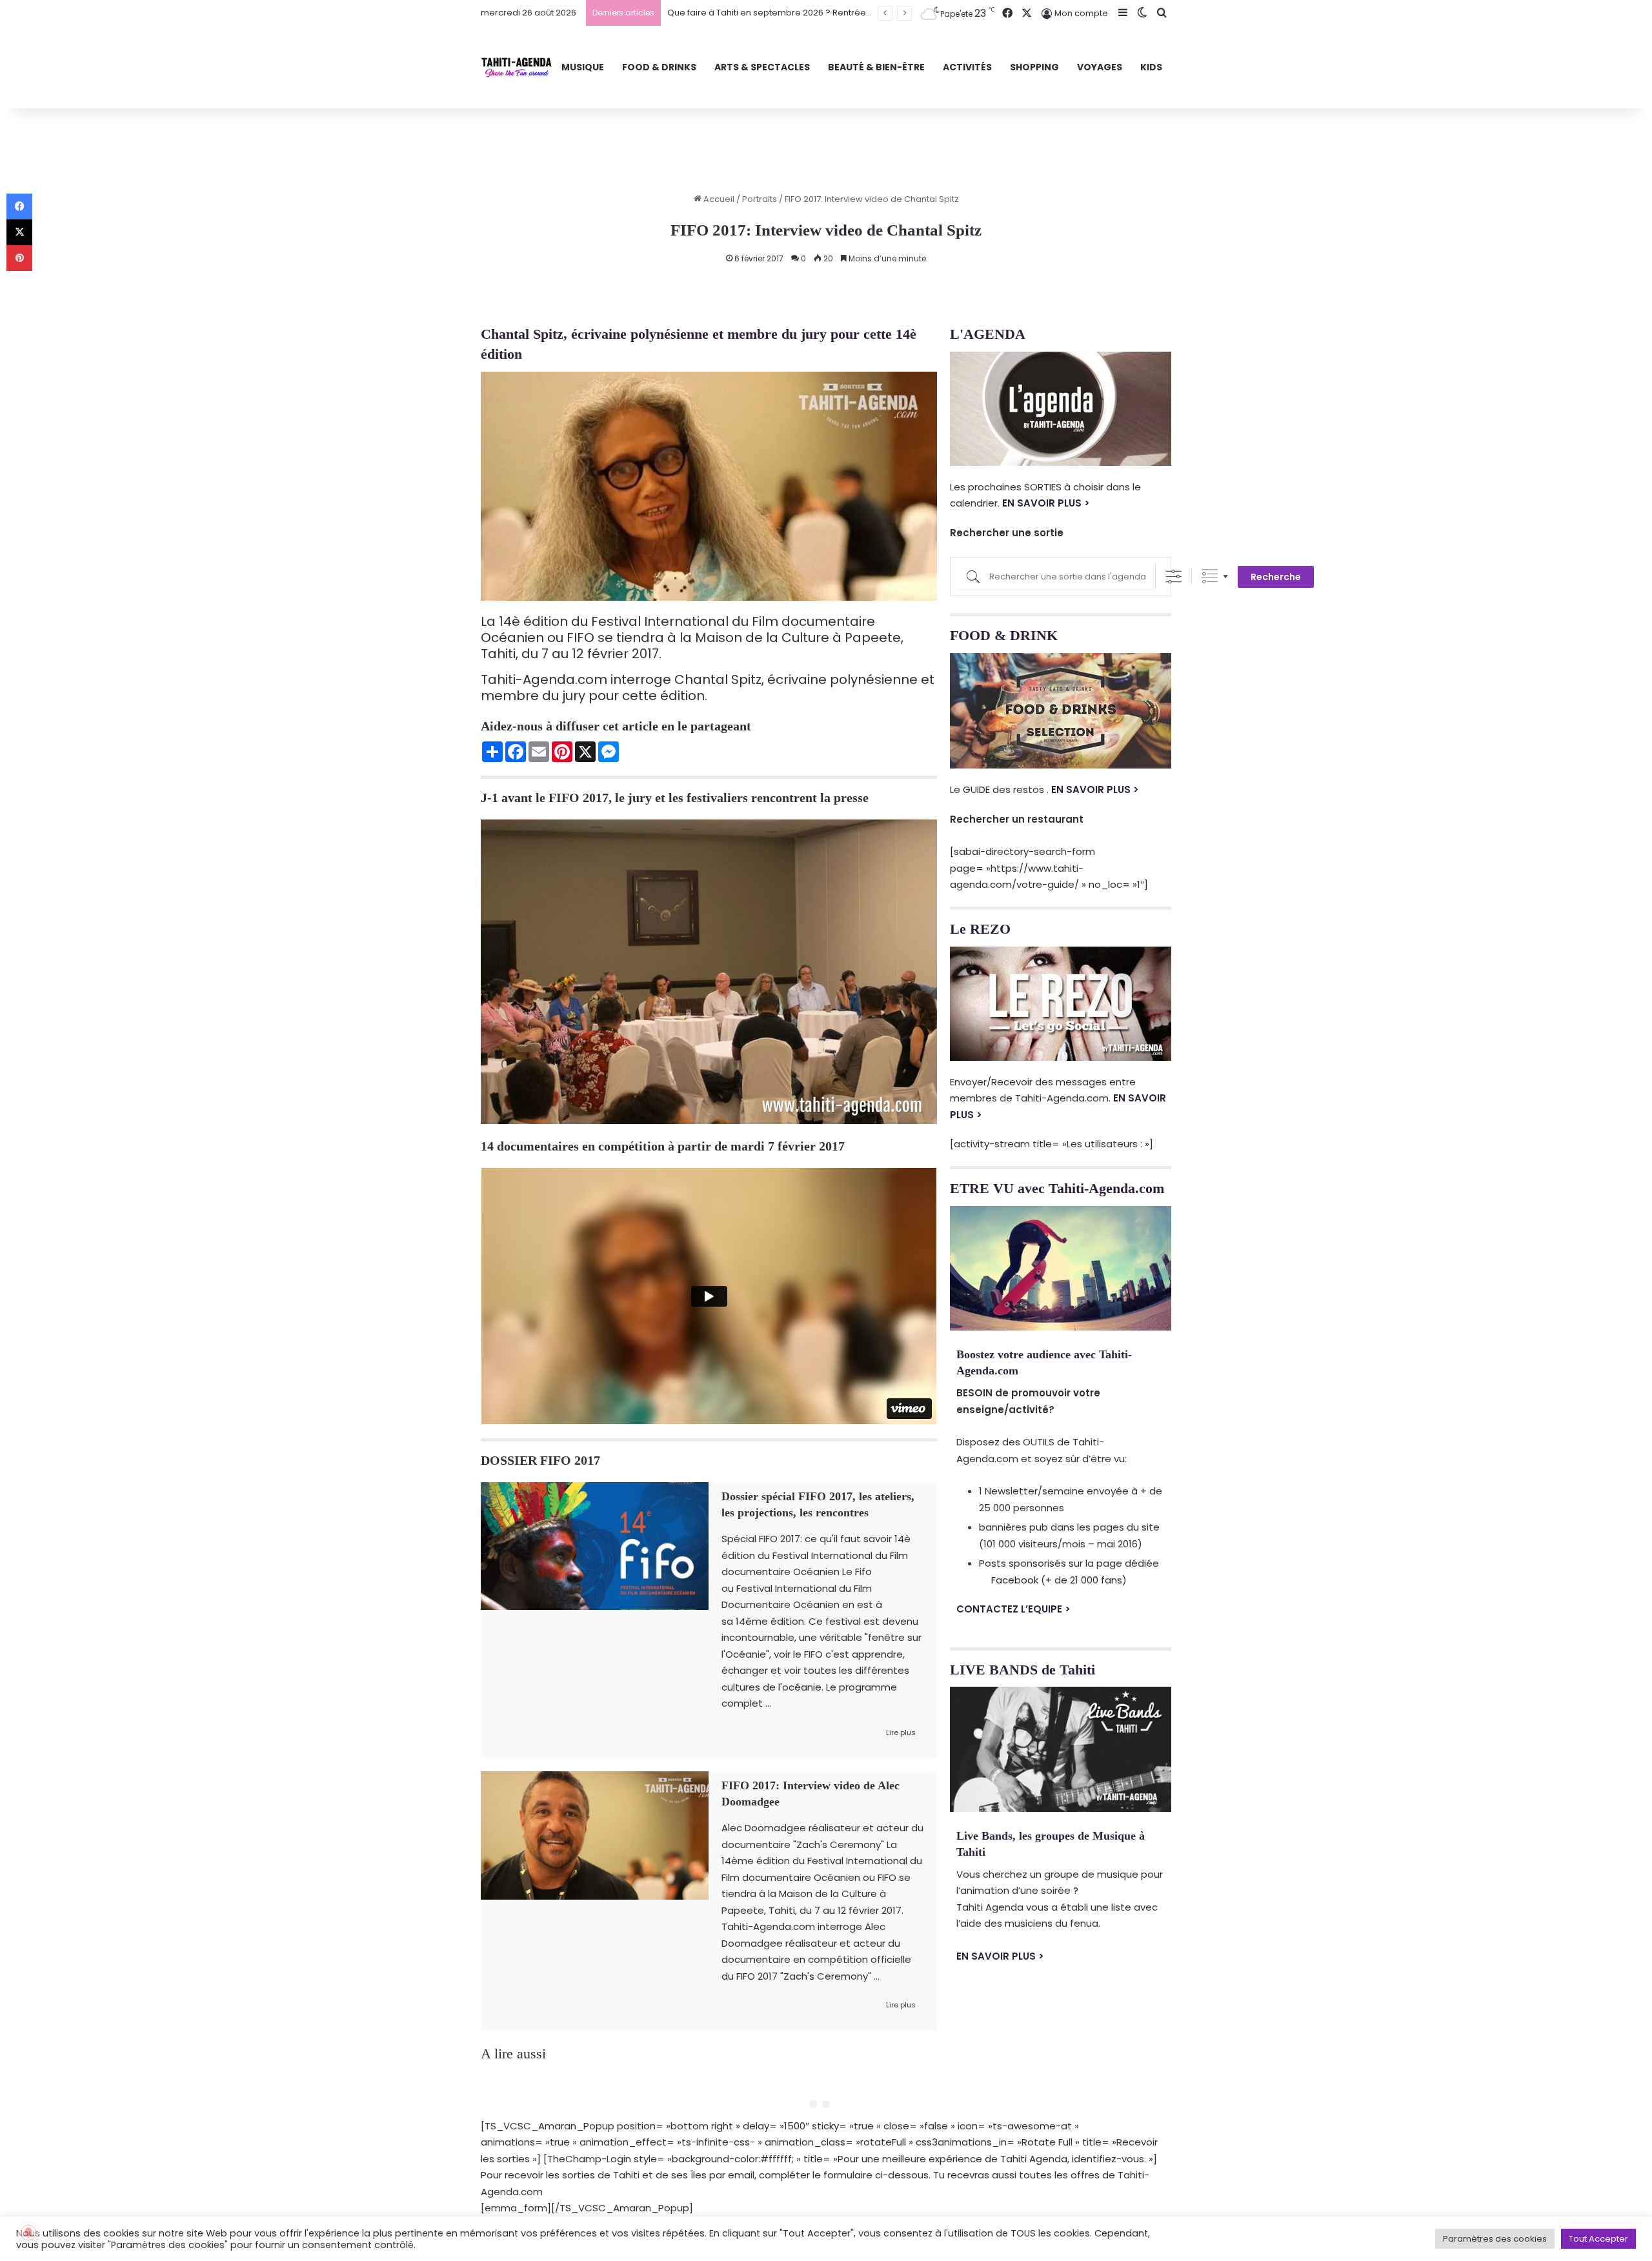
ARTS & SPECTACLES (762, 67)
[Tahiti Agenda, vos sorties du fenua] (517, 67)
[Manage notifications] (28, 2233)
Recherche (1276, 577)
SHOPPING (1034, 67)
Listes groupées (1210, 577)
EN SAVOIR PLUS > (1046, 503)
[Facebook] (19, 206)
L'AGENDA (988, 334)
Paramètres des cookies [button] (1495, 2239)
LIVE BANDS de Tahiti (1022, 1670)
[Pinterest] (19, 258)
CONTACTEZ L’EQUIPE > (1013, 1609)
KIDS (1151, 67)
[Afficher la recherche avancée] (1174, 577)
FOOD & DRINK (1004, 635)
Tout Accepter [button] (1598, 2239)
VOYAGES (1100, 67)
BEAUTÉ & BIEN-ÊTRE (876, 67)
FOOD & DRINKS (659, 67)
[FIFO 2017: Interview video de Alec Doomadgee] (595, 1835)
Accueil (718, 199)
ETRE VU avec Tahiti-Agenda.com (1057, 1188)
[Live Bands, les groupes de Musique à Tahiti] (1061, 1749)
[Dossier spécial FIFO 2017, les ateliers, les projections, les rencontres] (595, 1546)
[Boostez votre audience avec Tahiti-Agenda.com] (1061, 1268)
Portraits (760, 199)
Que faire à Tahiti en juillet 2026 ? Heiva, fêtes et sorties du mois (799, 13)
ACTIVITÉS (967, 67)
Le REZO (980, 929)
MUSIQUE (583, 67)
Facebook (1015, 1580)
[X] (19, 232)
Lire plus (901, 1733)
